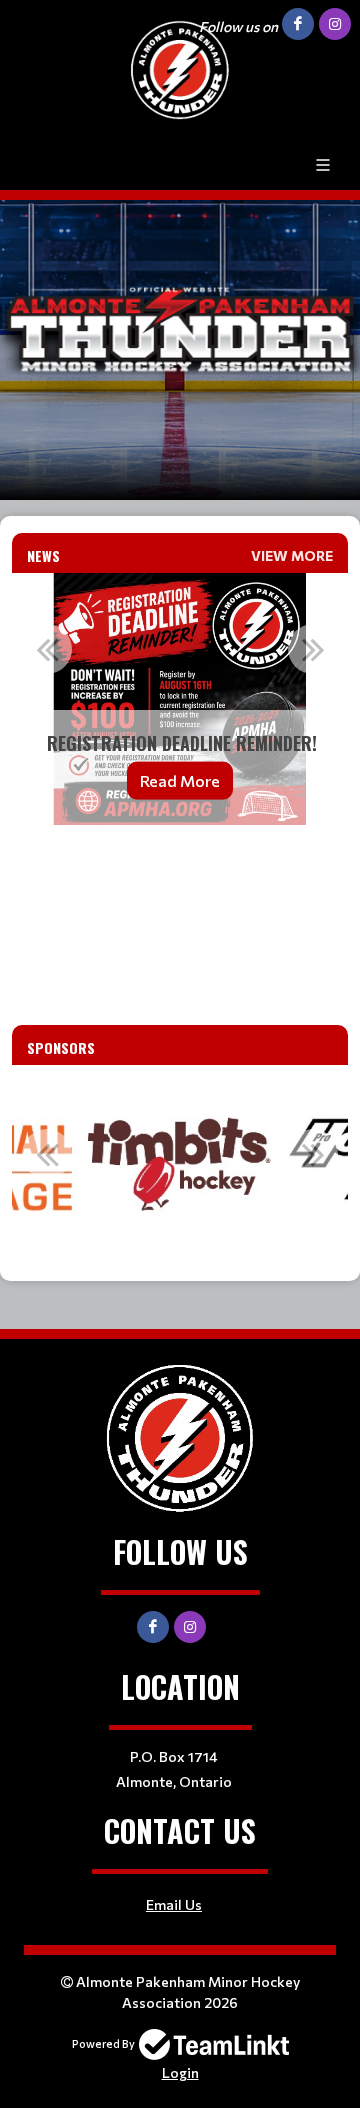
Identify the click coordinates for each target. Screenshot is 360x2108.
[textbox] (180, 868)
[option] (180, 699)
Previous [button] (47, 649)
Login (180, 2072)
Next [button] (313, 649)
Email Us (174, 1904)
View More (292, 555)
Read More (180, 780)
